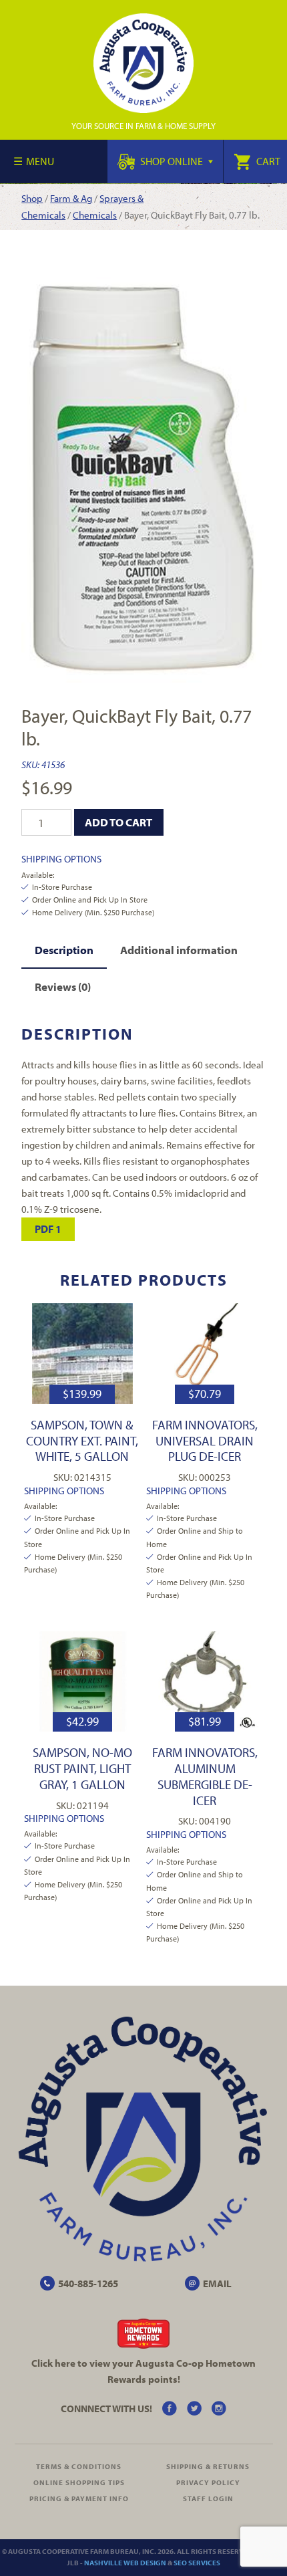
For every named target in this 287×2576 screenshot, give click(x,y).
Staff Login (208, 2498)
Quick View (82, 1354)
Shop (32, 198)
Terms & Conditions (79, 2466)
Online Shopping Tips (79, 2482)
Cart (267, 161)
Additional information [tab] (179, 950)
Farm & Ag (71, 198)
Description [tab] (64, 950)
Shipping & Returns (208, 2466)
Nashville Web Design (125, 2563)
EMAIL (217, 2284)
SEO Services (197, 2563)
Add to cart (118, 822)
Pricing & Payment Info (79, 2498)
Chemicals (95, 215)
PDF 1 (48, 1229)
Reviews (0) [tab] (63, 986)
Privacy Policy (208, 2482)
